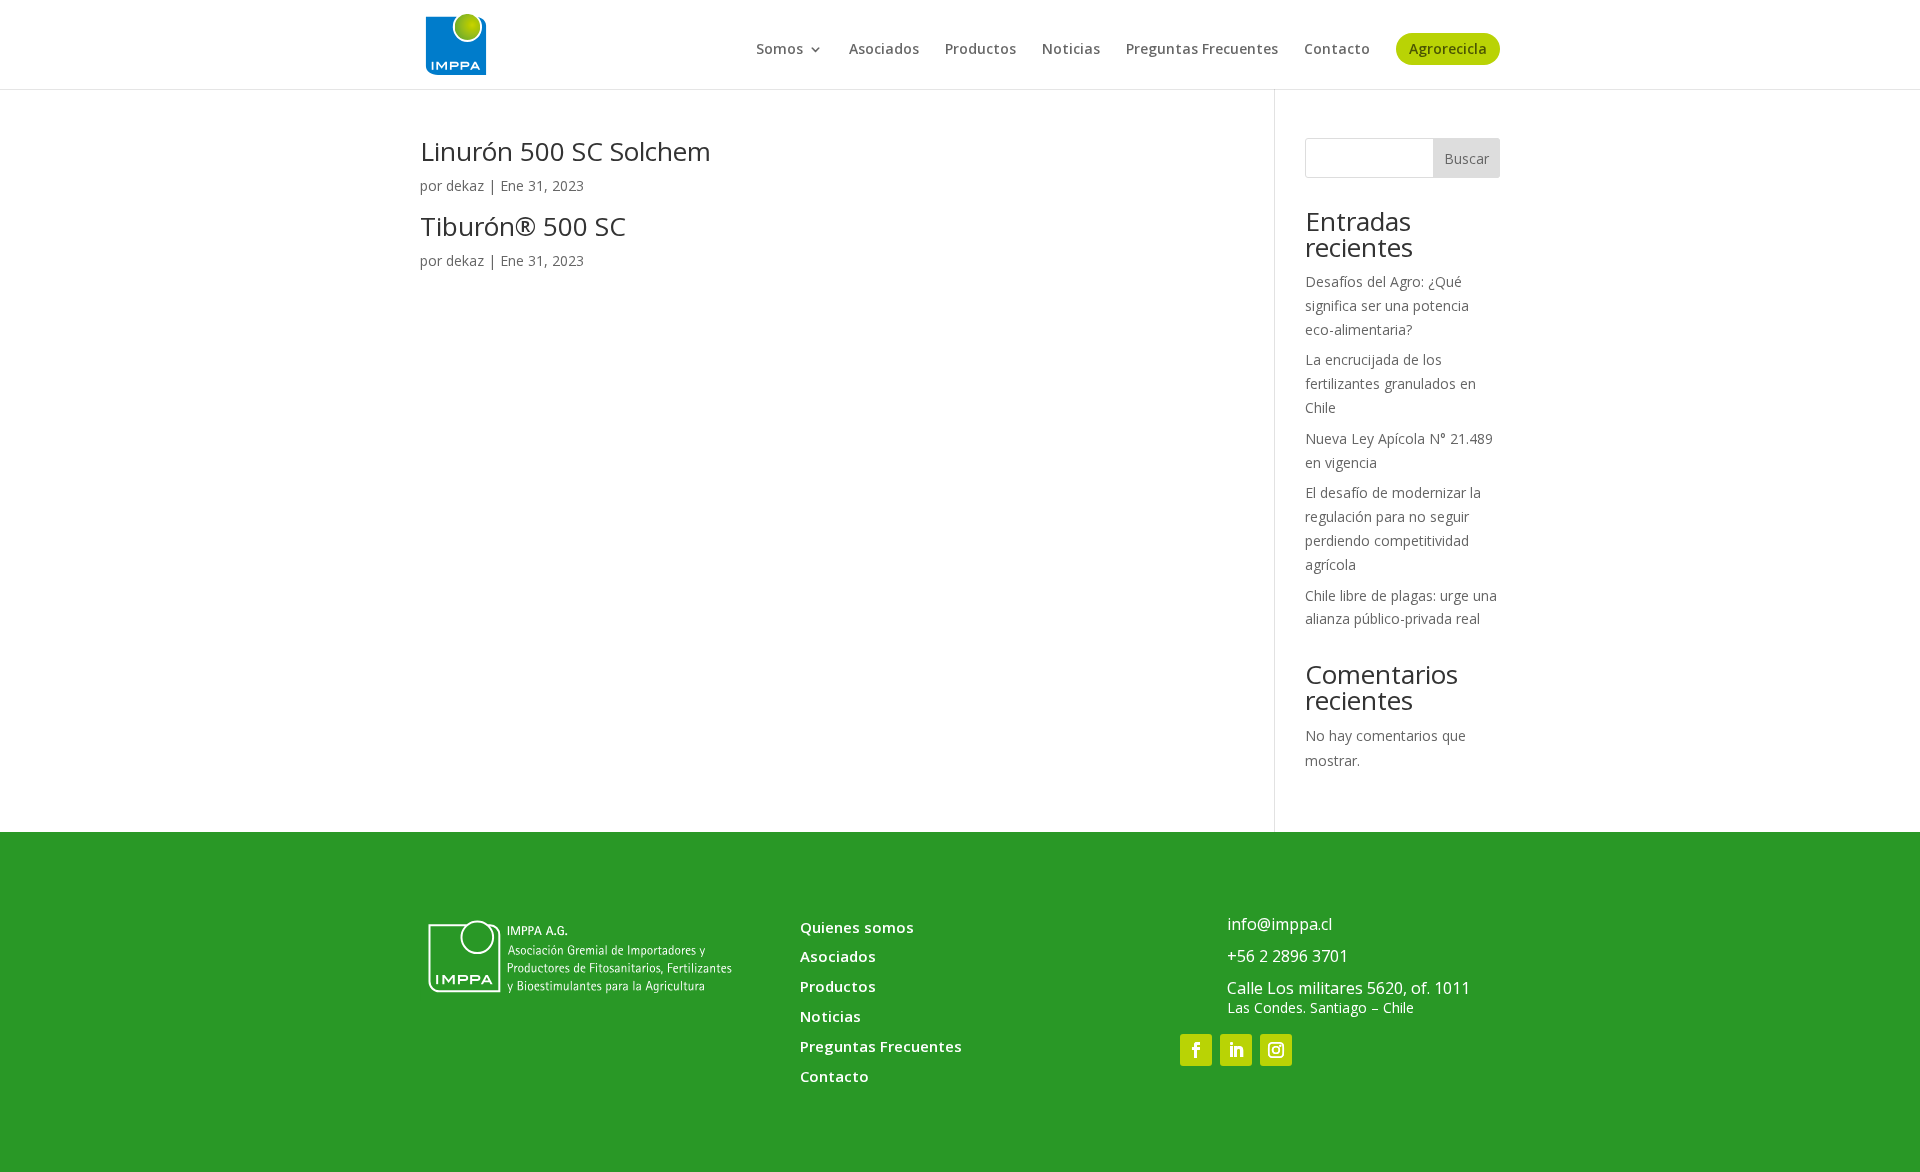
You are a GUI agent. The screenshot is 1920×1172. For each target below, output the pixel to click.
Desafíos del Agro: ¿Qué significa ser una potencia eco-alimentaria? (1387, 305)
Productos (980, 50)
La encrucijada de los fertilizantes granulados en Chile (1390, 383)
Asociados (884, 50)
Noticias (1071, 50)
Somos (779, 50)
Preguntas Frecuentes (1202, 50)
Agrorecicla (1448, 48)
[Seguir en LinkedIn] (1236, 1050)
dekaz (465, 185)
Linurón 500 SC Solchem (565, 151)
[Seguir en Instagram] (1276, 1050)
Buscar (1466, 158)
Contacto (1337, 50)
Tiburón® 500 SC (523, 226)
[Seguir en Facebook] (1196, 1050)
